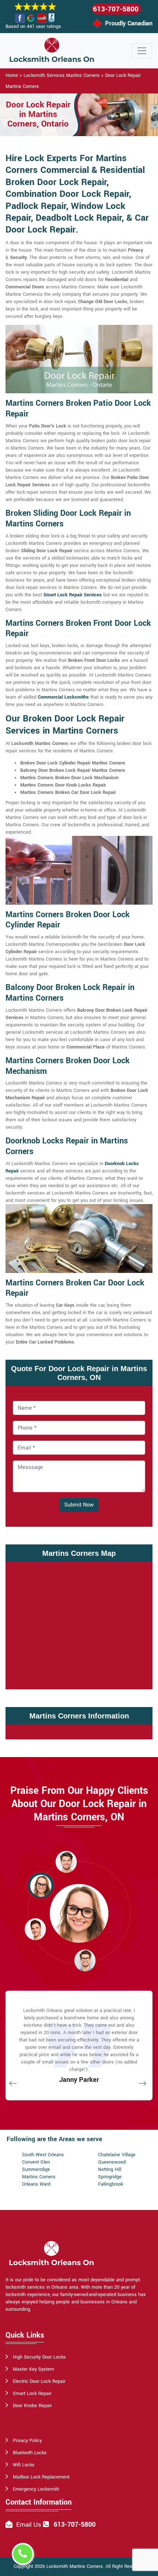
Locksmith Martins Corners (75, 2566)
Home (12, 75)
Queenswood (112, 2162)
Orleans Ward (36, 2184)
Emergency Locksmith (36, 2489)
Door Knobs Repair (32, 2406)
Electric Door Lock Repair (39, 2381)
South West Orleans (43, 2155)
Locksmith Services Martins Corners (62, 75)
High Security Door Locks (39, 2357)
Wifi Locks (24, 2465)
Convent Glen (36, 2162)
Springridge (110, 2177)
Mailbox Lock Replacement (41, 2477)
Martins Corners (39, 2177)
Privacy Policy (27, 2441)
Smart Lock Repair (32, 2394)
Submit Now (79, 1505)
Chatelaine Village (117, 2155)
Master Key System (33, 2369)
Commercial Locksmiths (63, 697)
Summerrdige (36, 2169)
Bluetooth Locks (30, 2453)
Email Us (29, 2525)
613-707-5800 (116, 9)
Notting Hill (110, 2169)
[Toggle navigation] (142, 51)
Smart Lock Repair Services (73, 595)
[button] (66, 1862)
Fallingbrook (111, 2184)
